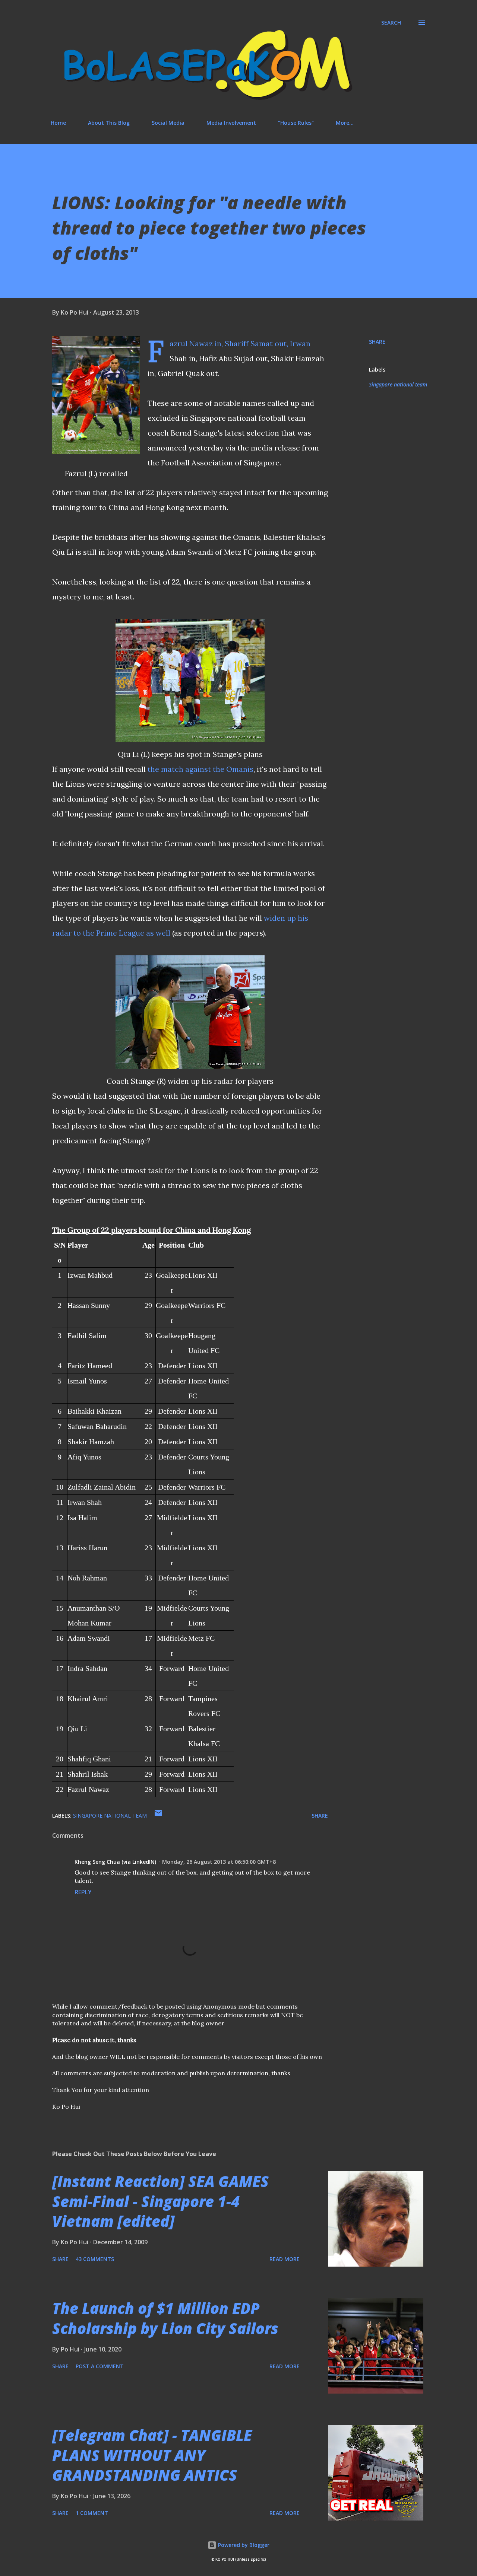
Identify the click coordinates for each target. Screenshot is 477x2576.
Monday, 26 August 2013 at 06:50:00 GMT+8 (219, 1862)
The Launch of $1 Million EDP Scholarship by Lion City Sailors (165, 2318)
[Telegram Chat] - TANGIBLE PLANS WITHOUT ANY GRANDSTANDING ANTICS (152, 2455)
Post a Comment (100, 2366)
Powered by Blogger (243, 2545)
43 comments (95, 2259)
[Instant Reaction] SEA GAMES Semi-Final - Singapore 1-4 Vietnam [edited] (160, 2201)
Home (58, 123)
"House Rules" (296, 123)
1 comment (92, 2513)
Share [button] (377, 342)
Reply (83, 1892)
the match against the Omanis (200, 769)
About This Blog (109, 123)
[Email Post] (158, 1816)
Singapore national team (398, 384)
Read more (285, 2259)
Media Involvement (231, 123)
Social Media (168, 123)
